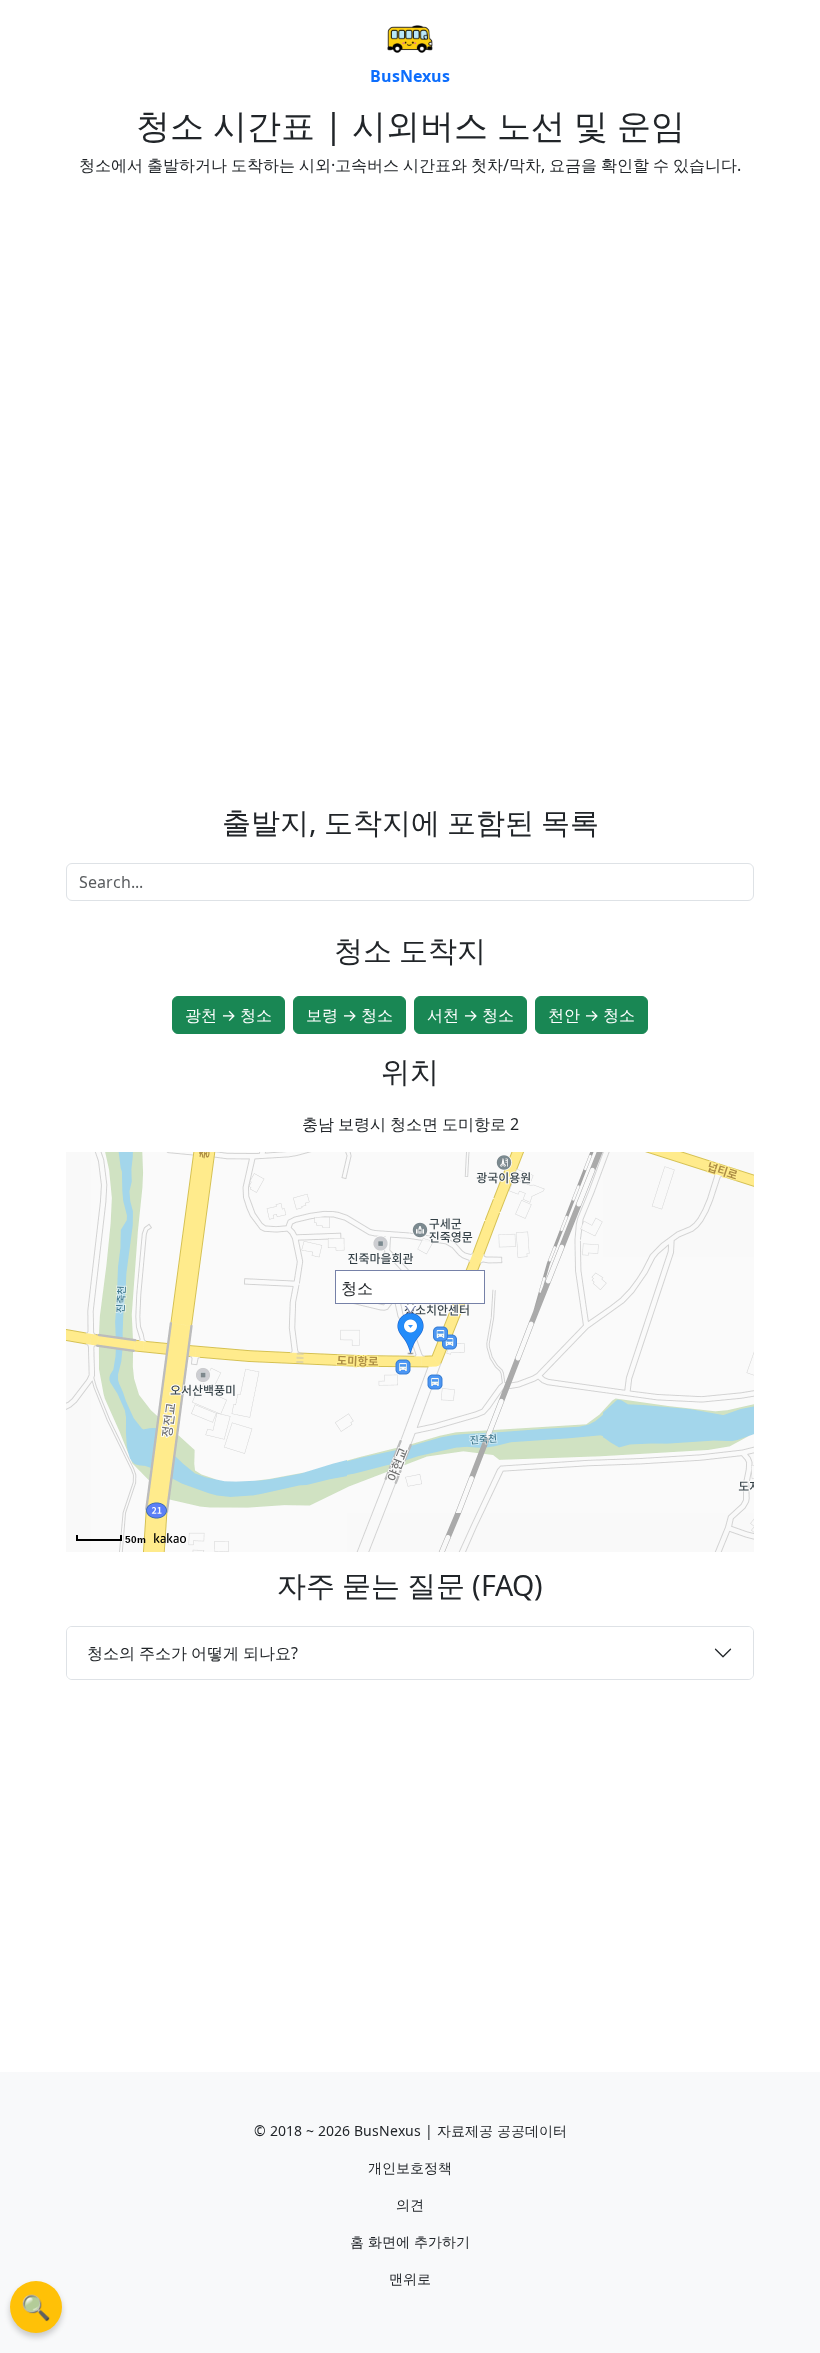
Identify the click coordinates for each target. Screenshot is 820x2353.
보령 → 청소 (349, 1015)
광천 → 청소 (228, 1015)
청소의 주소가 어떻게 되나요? (192, 1653)
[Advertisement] (230, 333)
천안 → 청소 (591, 1015)
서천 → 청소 (470, 1015)
